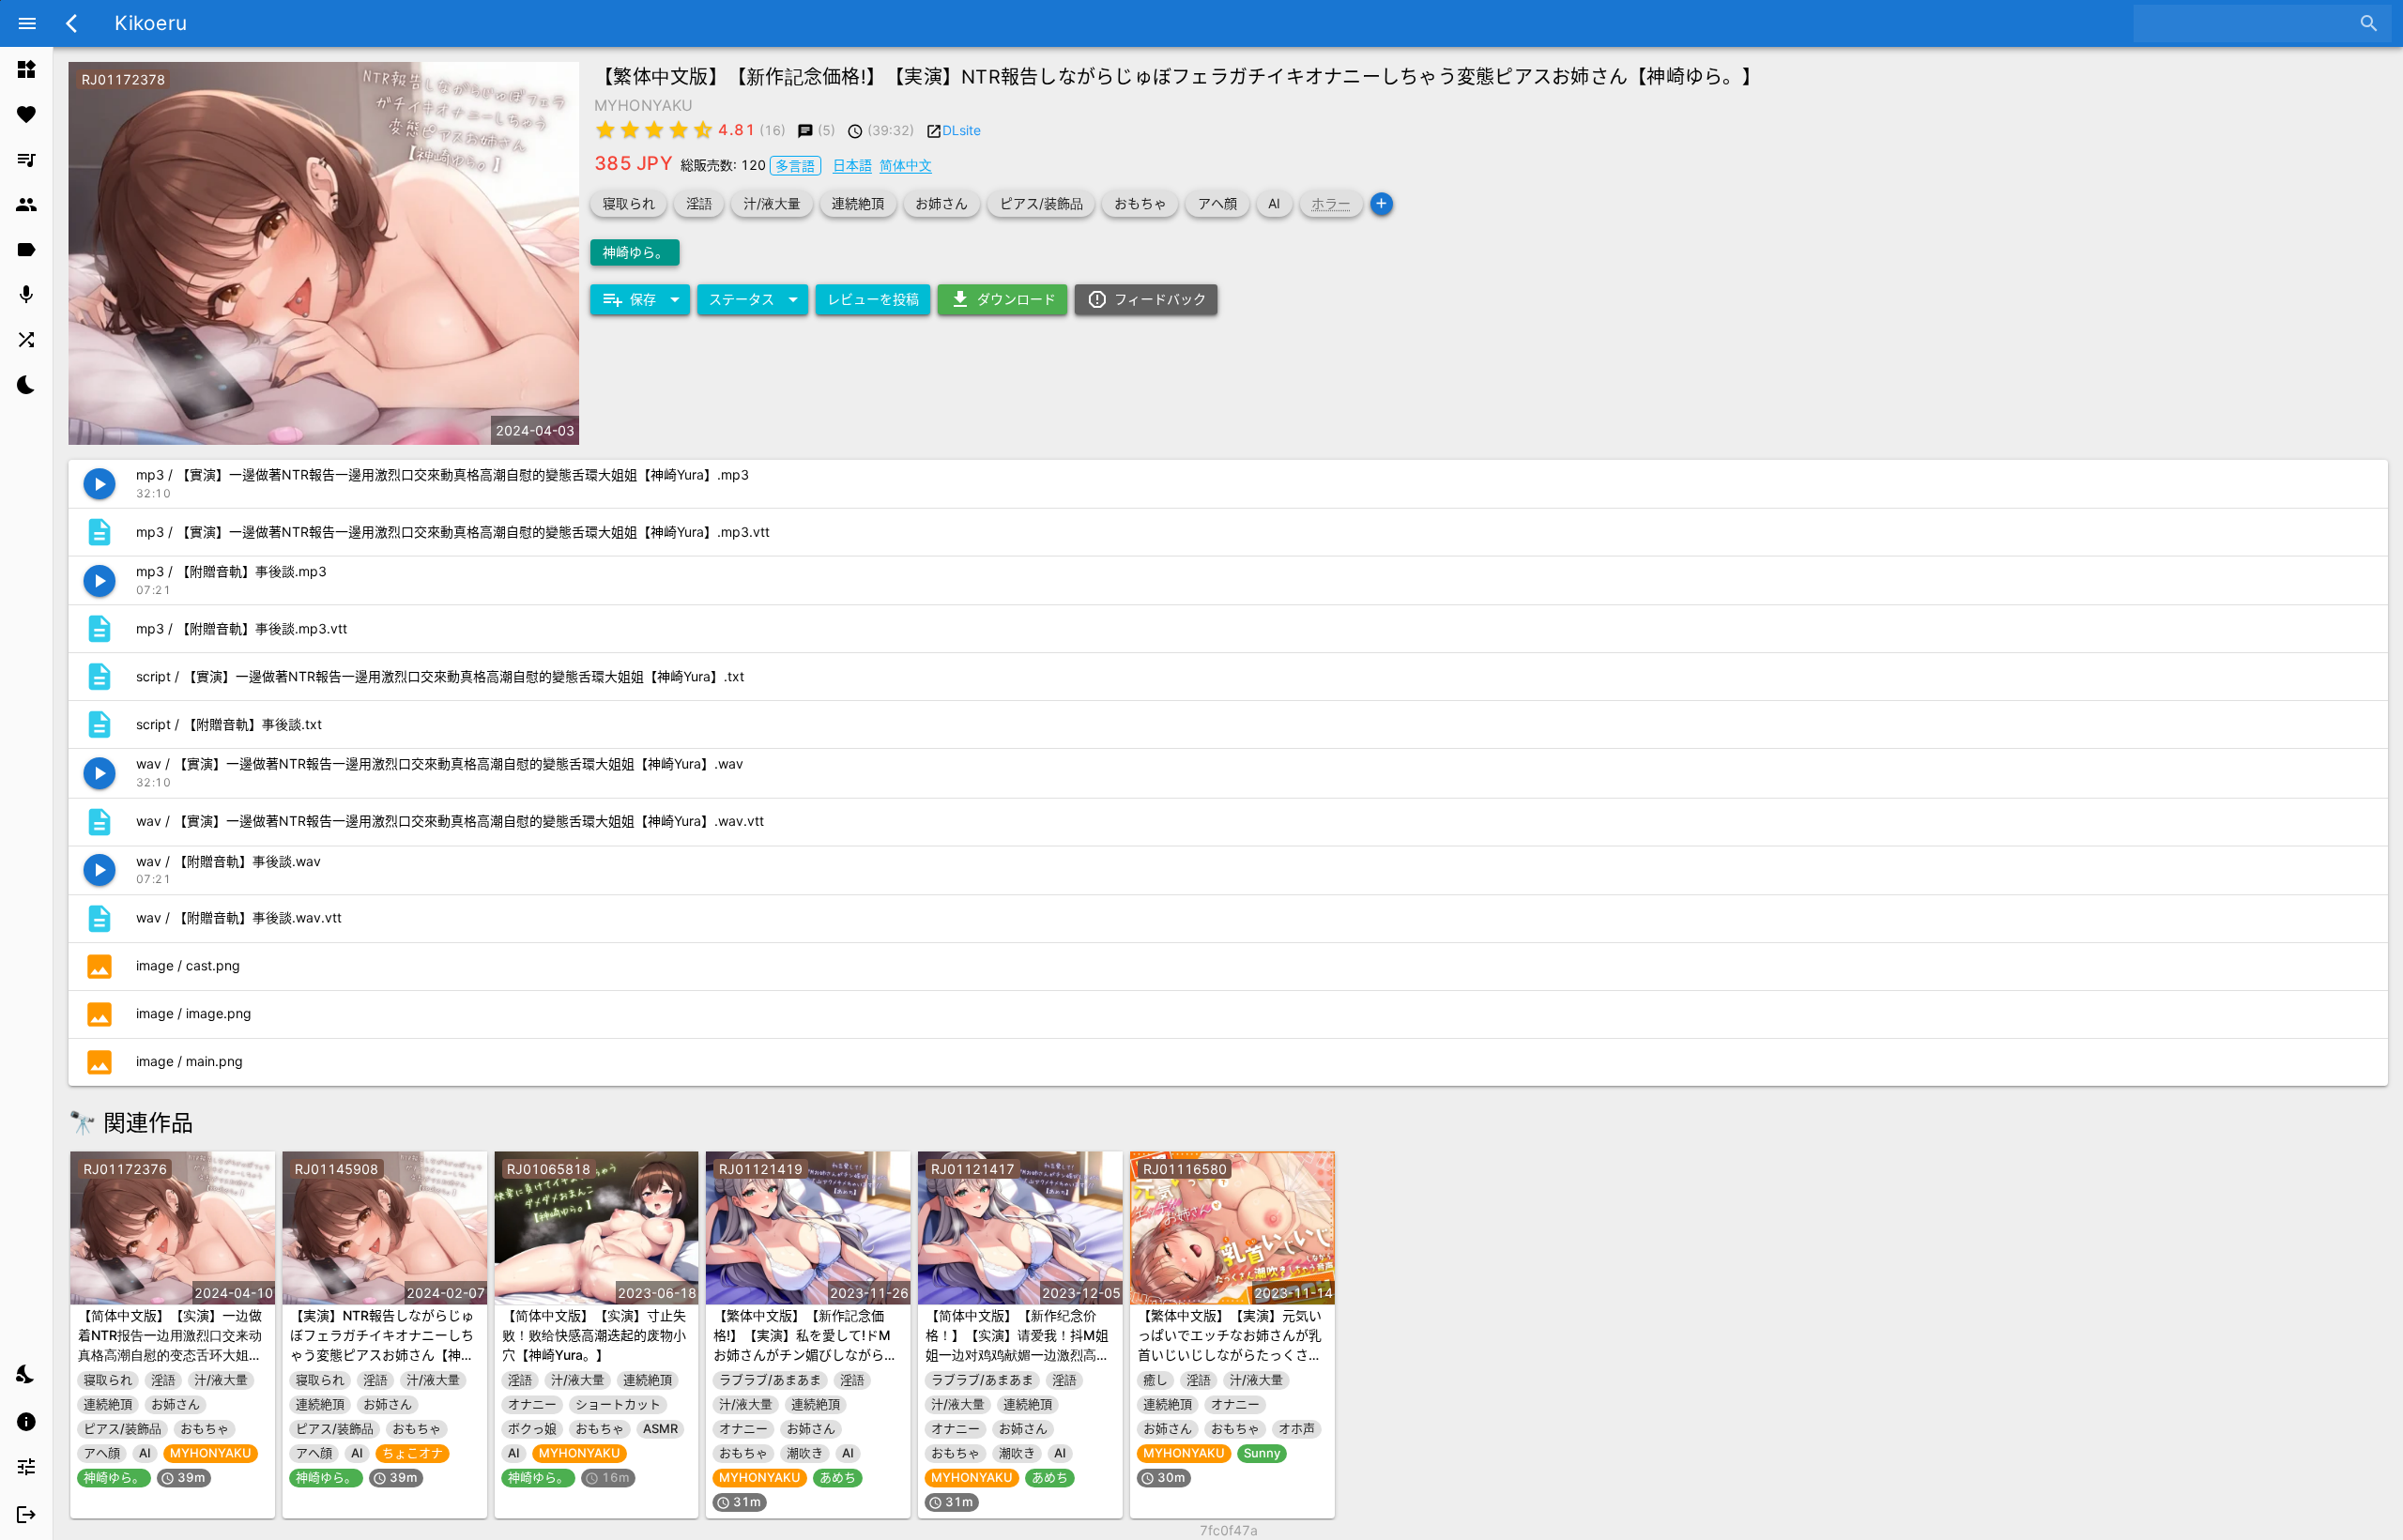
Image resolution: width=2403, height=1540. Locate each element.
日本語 (852, 165)
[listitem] (26, 69)
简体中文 (906, 165)
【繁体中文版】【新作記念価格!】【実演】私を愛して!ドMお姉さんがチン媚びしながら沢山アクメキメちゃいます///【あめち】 (805, 1355)
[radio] (605, 130)
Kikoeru (151, 23)
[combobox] (2249, 23)
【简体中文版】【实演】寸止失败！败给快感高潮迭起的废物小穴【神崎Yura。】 (594, 1335)
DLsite (962, 130)
